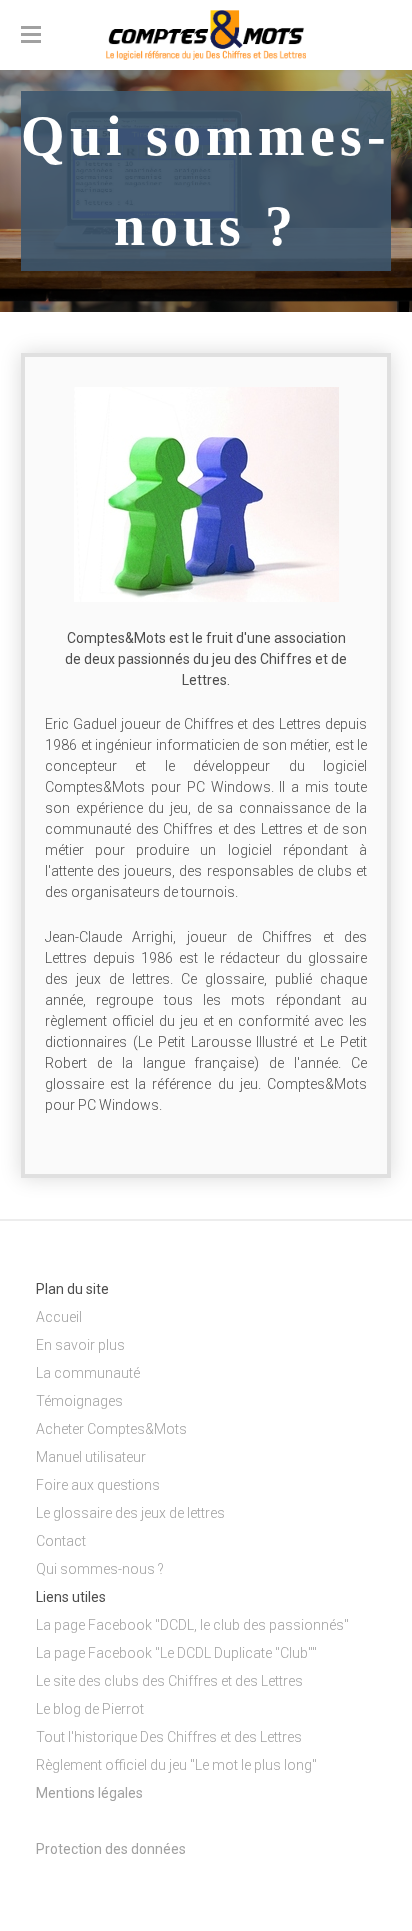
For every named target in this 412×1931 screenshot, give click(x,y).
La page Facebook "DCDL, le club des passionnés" (192, 1625)
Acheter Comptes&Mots (111, 1429)
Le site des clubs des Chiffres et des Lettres (169, 1681)
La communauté (88, 1373)
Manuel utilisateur (91, 1457)
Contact (61, 1541)
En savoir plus (80, 1345)
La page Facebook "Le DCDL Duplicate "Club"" (176, 1653)
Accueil (59, 1317)
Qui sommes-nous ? (100, 1569)
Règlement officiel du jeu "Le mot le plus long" (176, 1765)
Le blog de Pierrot (90, 1709)
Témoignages (79, 1401)
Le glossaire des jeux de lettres (130, 1513)
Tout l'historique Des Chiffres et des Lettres (169, 1737)
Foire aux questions (98, 1485)
